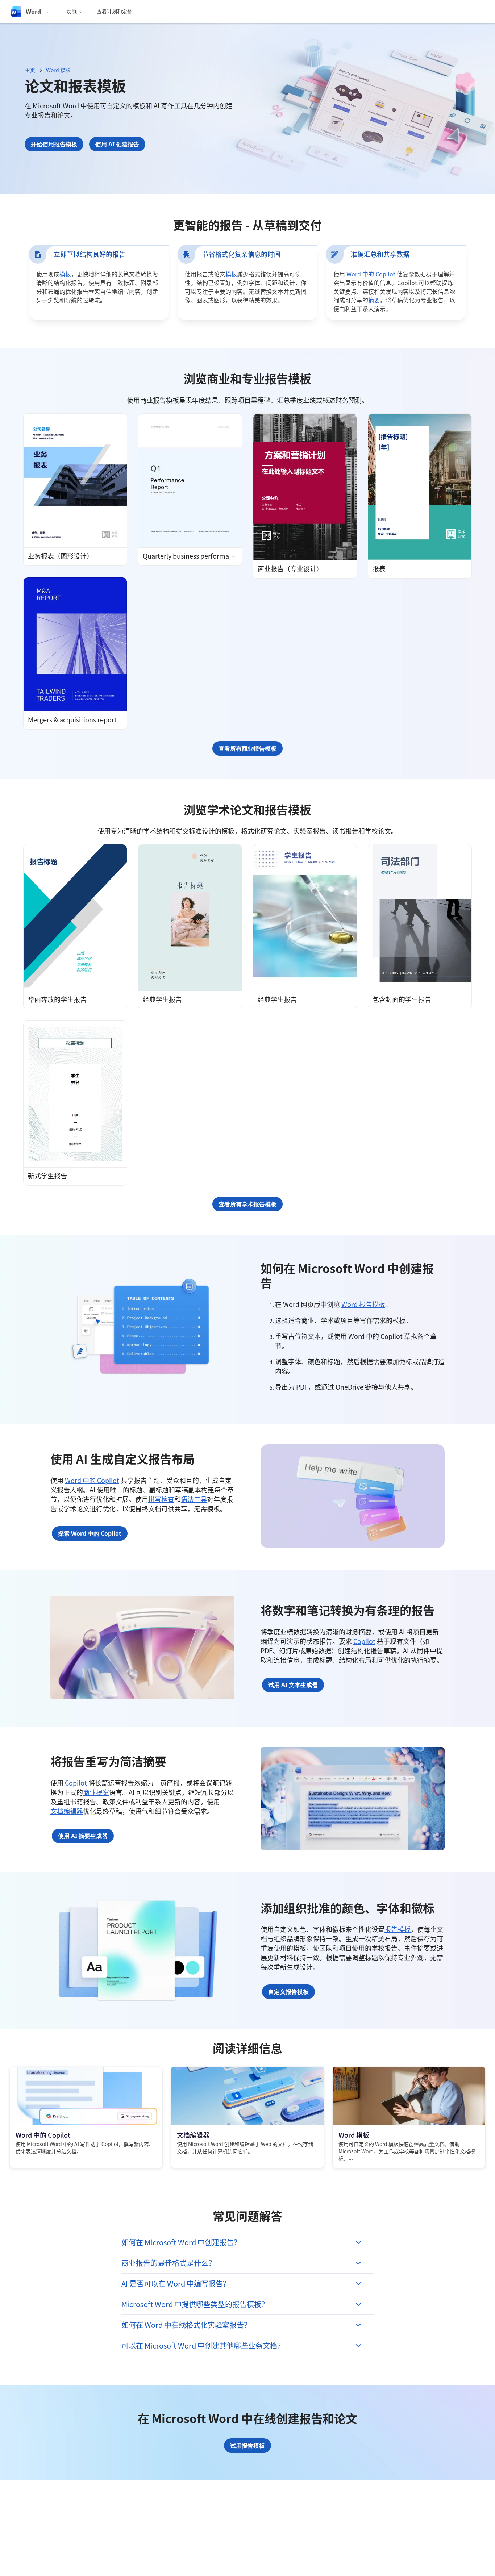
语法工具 (194, 1499)
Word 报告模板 (363, 1304)
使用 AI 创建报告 (117, 144)
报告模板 (398, 1929)
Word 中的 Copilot (371, 274)
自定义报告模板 (288, 1992)
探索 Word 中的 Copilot (90, 1533)
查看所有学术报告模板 (247, 1204)
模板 (65, 274)
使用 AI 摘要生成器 (83, 1836)
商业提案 (96, 1792)
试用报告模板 (247, 2446)
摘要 (374, 300)
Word (33, 12)
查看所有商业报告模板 (247, 748)
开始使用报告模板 (54, 144)
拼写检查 (161, 1499)
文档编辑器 (67, 1811)
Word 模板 (58, 70)
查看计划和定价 (115, 11)
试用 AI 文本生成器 (293, 1685)
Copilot (364, 1641)
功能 (72, 11)
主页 (30, 70)
